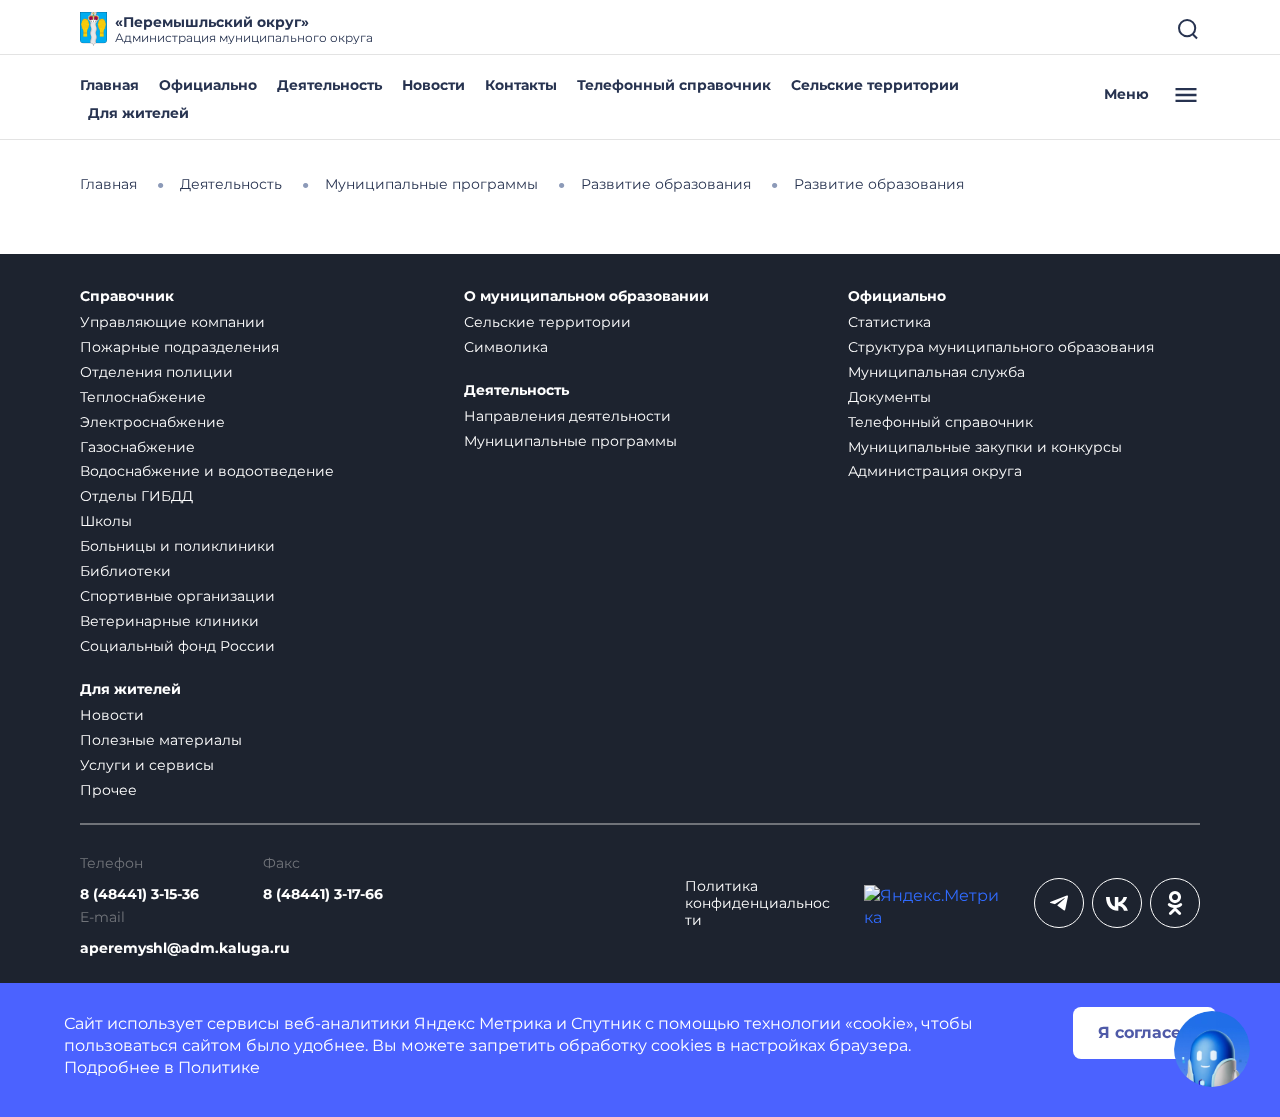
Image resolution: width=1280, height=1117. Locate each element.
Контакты (521, 85)
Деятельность (329, 85)
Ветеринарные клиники (169, 621)
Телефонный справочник (674, 85)
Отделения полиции (156, 372)
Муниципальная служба (936, 372)
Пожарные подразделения (179, 347)
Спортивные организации (177, 596)
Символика (506, 347)
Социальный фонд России (177, 646)
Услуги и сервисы (147, 765)
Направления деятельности (567, 416)
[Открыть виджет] (1212, 1049)
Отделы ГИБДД (136, 496)
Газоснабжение (137, 447)
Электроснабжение (152, 422)
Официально (208, 85)
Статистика (889, 322)
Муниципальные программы (570, 441)
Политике (219, 1067)
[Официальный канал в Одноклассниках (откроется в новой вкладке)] (1175, 903)
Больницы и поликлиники (177, 546)
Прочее (108, 790)
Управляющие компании (172, 322)
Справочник (127, 296)
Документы (889, 397)
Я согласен (1145, 1032)
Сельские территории (875, 85)
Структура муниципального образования (1001, 347)
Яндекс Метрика (483, 1023)
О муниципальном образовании (586, 296)
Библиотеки (125, 571)
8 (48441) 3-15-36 (139, 894)
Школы (106, 521)
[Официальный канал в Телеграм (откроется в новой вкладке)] (1059, 903)
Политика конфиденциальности (757, 903)
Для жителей (138, 113)
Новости (433, 85)
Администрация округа (935, 471)
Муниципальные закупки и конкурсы (985, 447)
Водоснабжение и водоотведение (207, 471)
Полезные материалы (161, 740)
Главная (109, 85)
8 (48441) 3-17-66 (323, 894)
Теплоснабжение (143, 397)
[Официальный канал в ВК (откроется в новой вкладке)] (1117, 903)
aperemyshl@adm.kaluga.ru (185, 948)
